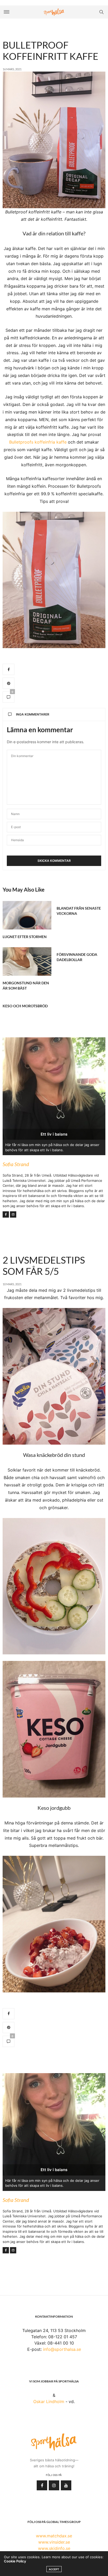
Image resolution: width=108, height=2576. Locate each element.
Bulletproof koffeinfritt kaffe (50, 51)
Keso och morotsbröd (25, 1006)
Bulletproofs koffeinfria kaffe (38, 442)
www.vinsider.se (54, 2542)
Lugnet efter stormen (25, 937)
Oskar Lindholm (49, 2401)
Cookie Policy (15, 2561)
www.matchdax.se (54, 2536)
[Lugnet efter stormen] (27, 915)
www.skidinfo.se (54, 2548)
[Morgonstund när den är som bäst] (27, 961)
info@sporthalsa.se (62, 2349)
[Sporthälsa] (54, 12)
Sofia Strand (16, 1164)
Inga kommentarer (33, 714)
